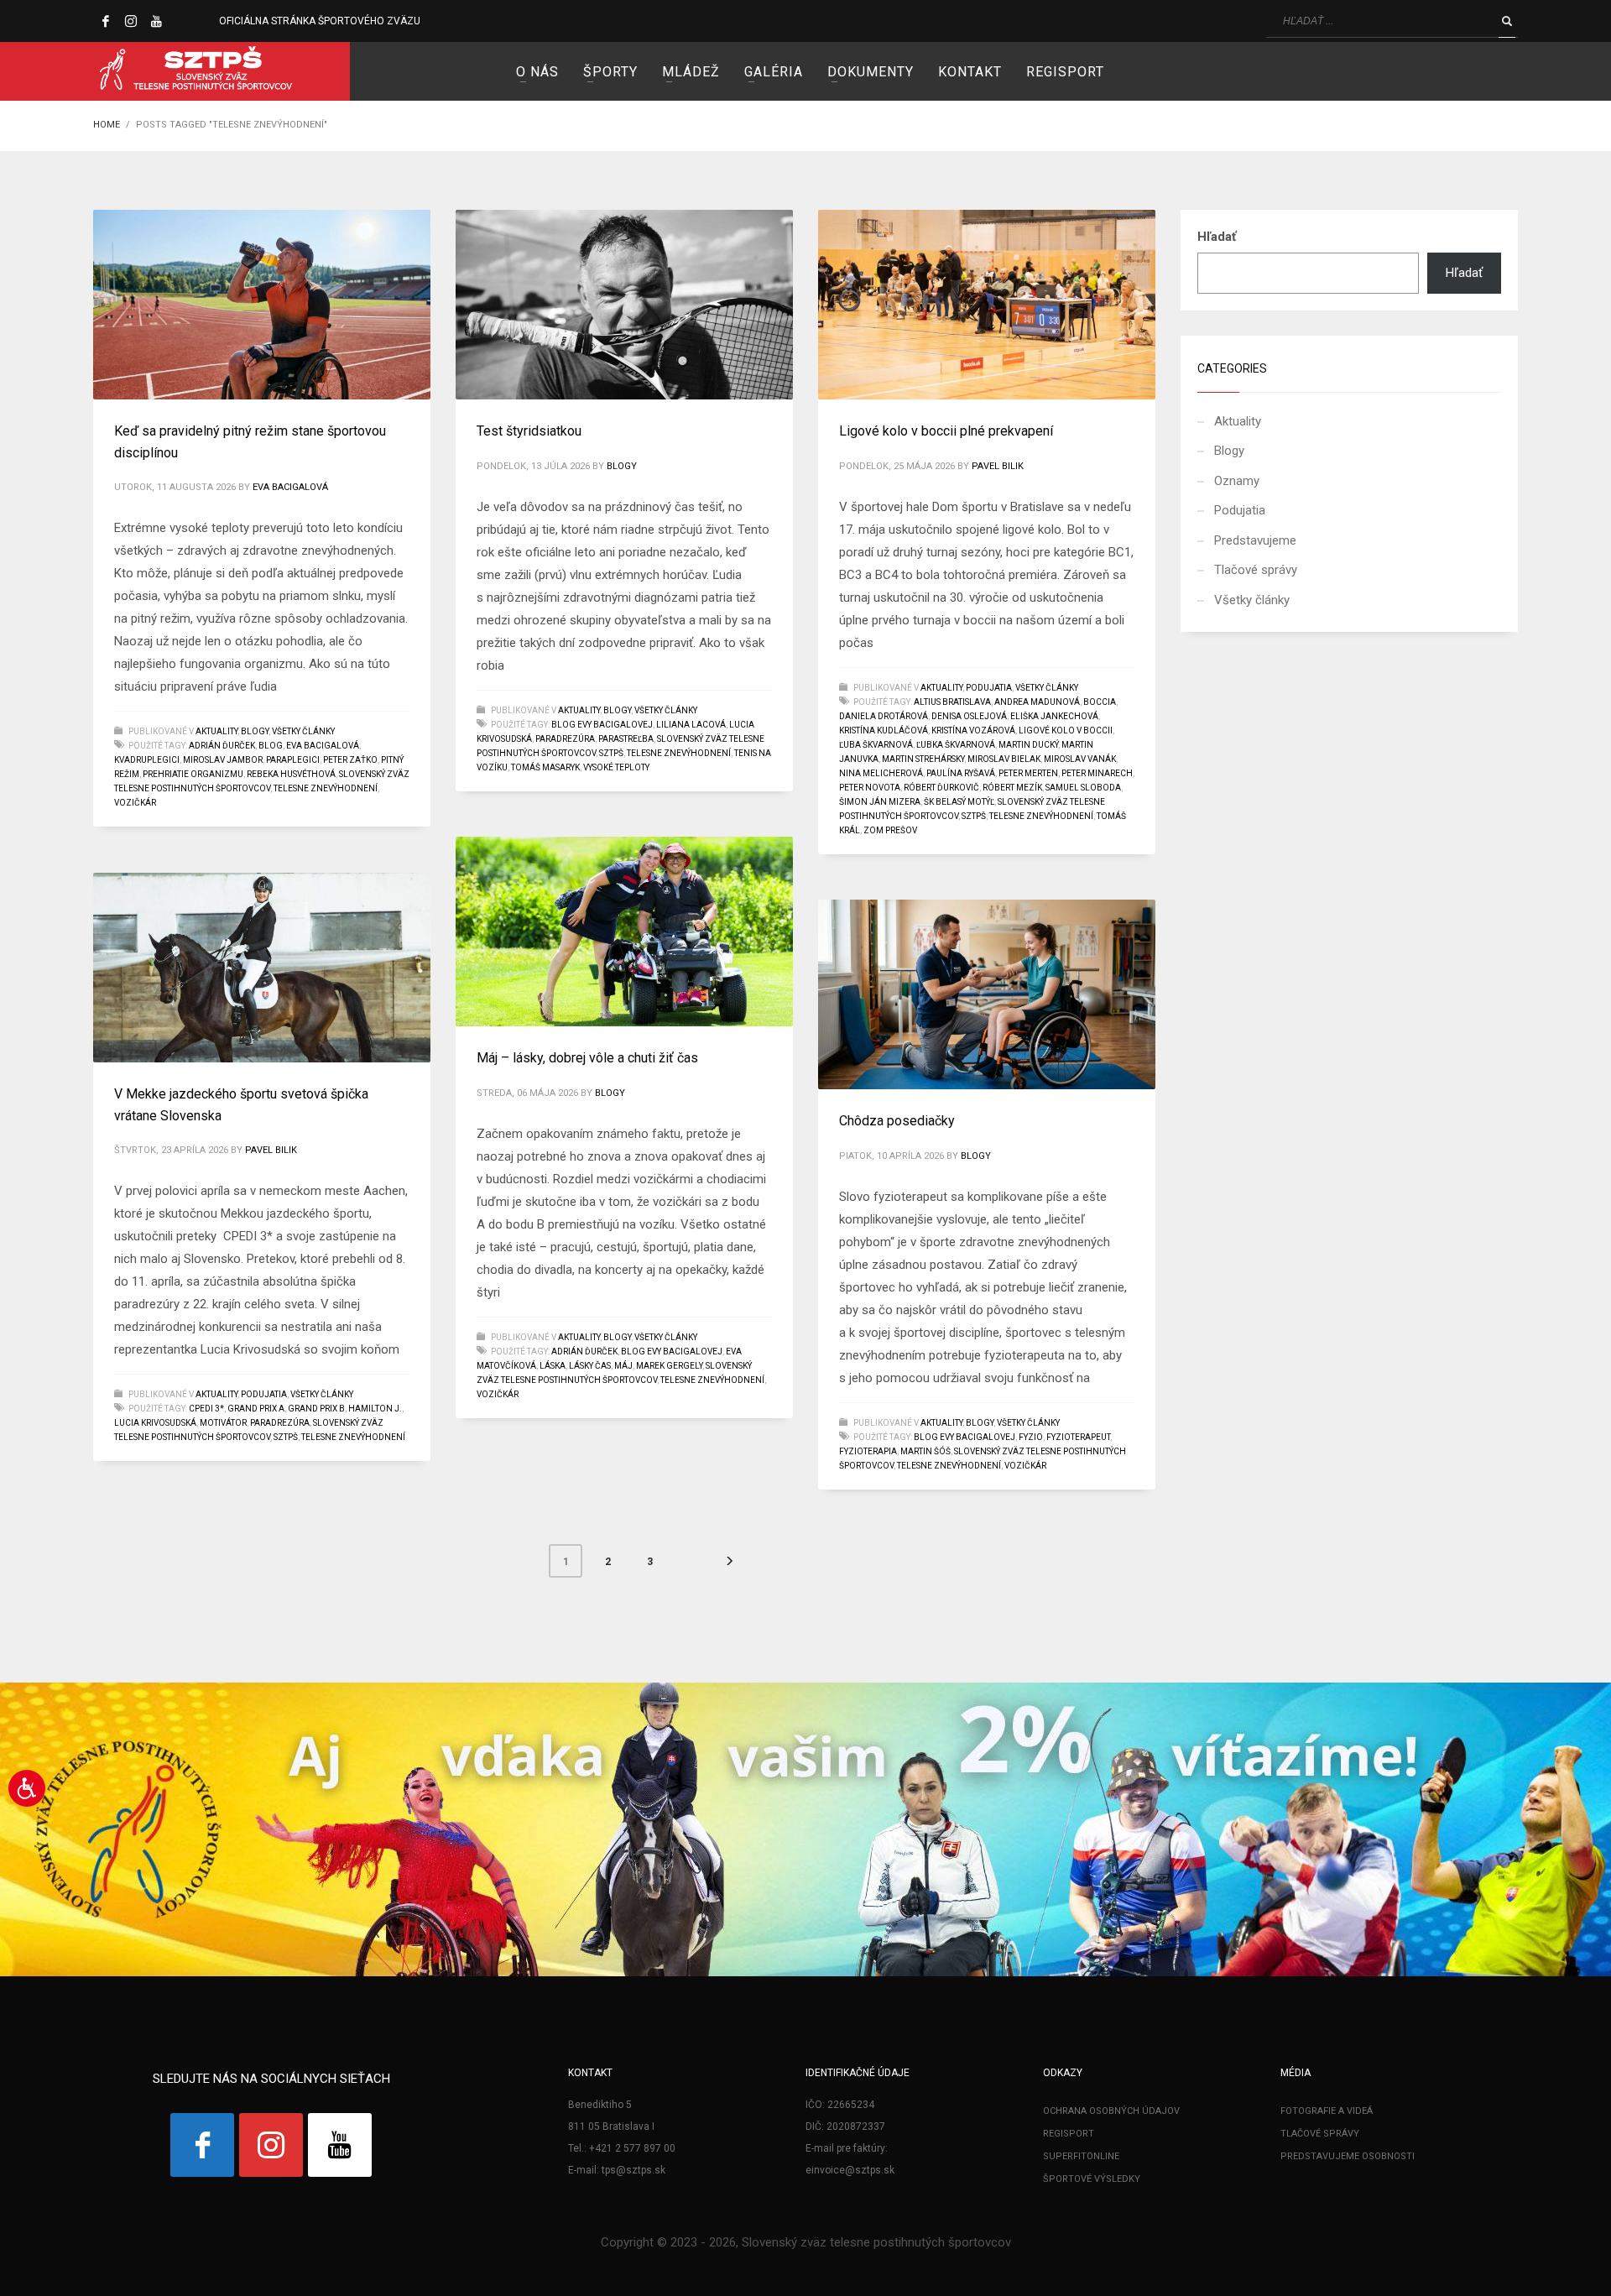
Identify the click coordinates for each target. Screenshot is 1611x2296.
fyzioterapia (868, 1451)
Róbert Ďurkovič (941, 788)
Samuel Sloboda (1083, 788)
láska (553, 1366)
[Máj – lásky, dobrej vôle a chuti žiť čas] (624, 931)
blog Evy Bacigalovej (602, 725)
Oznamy (1237, 481)
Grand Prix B (316, 1409)
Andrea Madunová (1037, 702)
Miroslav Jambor (223, 760)
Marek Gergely (669, 1366)
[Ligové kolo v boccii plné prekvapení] (987, 305)
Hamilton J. (375, 1409)
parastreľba (626, 739)
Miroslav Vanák (1080, 759)
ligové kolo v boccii (1066, 731)
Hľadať (1217, 237)
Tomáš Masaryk (545, 767)
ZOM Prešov (890, 830)
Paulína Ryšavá (961, 773)
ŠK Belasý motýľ (959, 802)
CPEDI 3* (206, 1409)
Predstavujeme (1255, 540)
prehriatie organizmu (193, 774)
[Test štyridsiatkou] (624, 305)
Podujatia (989, 688)
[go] (1507, 21)
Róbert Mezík (1012, 788)
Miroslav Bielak (1004, 759)
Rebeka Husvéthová (291, 774)
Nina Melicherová (881, 773)
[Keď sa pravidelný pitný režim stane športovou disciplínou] (262, 305)
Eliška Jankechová (1054, 716)
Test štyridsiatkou (529, 431)
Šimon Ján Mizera (880, 802)
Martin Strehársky (923, 759)
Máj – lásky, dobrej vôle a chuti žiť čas (587, 1058)
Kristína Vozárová (973, 731)
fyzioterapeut (1078, 1437)
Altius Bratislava (952, 702)
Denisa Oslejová (969, 716)
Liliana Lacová (691, 725)
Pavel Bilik (998, 466)
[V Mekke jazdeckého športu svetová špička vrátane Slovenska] (262, 968)
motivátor (223, 1423)
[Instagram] (131, 21)
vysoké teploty (616, 767)
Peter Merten (1028, 773)
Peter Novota (870, 788)
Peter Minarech (1097, 773)
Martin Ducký (1028, 745)
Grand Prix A (256, 1409)
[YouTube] (156, 21)
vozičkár (135, 803)
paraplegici (293, 760)
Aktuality (216, 731)
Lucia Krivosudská (155, 1423)
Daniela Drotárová (884, 716)
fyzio (1031, 1437)
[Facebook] (106, 21)
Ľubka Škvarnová (956, 745)
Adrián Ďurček (222, 746)
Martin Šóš (925, 1451)
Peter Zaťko (350, 760)
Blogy (255, 731)
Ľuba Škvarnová (876, 745)
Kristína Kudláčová (884, 731)
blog (271, 746)
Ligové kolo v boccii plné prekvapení (946, 431)
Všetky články (303, 731)
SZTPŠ (611, 753)
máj (623, 1366)
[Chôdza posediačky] (987, 994)
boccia (1100, 702)
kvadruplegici (147, 760)
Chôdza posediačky (897, 1121)
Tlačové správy (1256, 570)
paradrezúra (565, 739)
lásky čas (590, 1366)
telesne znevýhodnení (326, 788)
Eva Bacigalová (290, 487)
